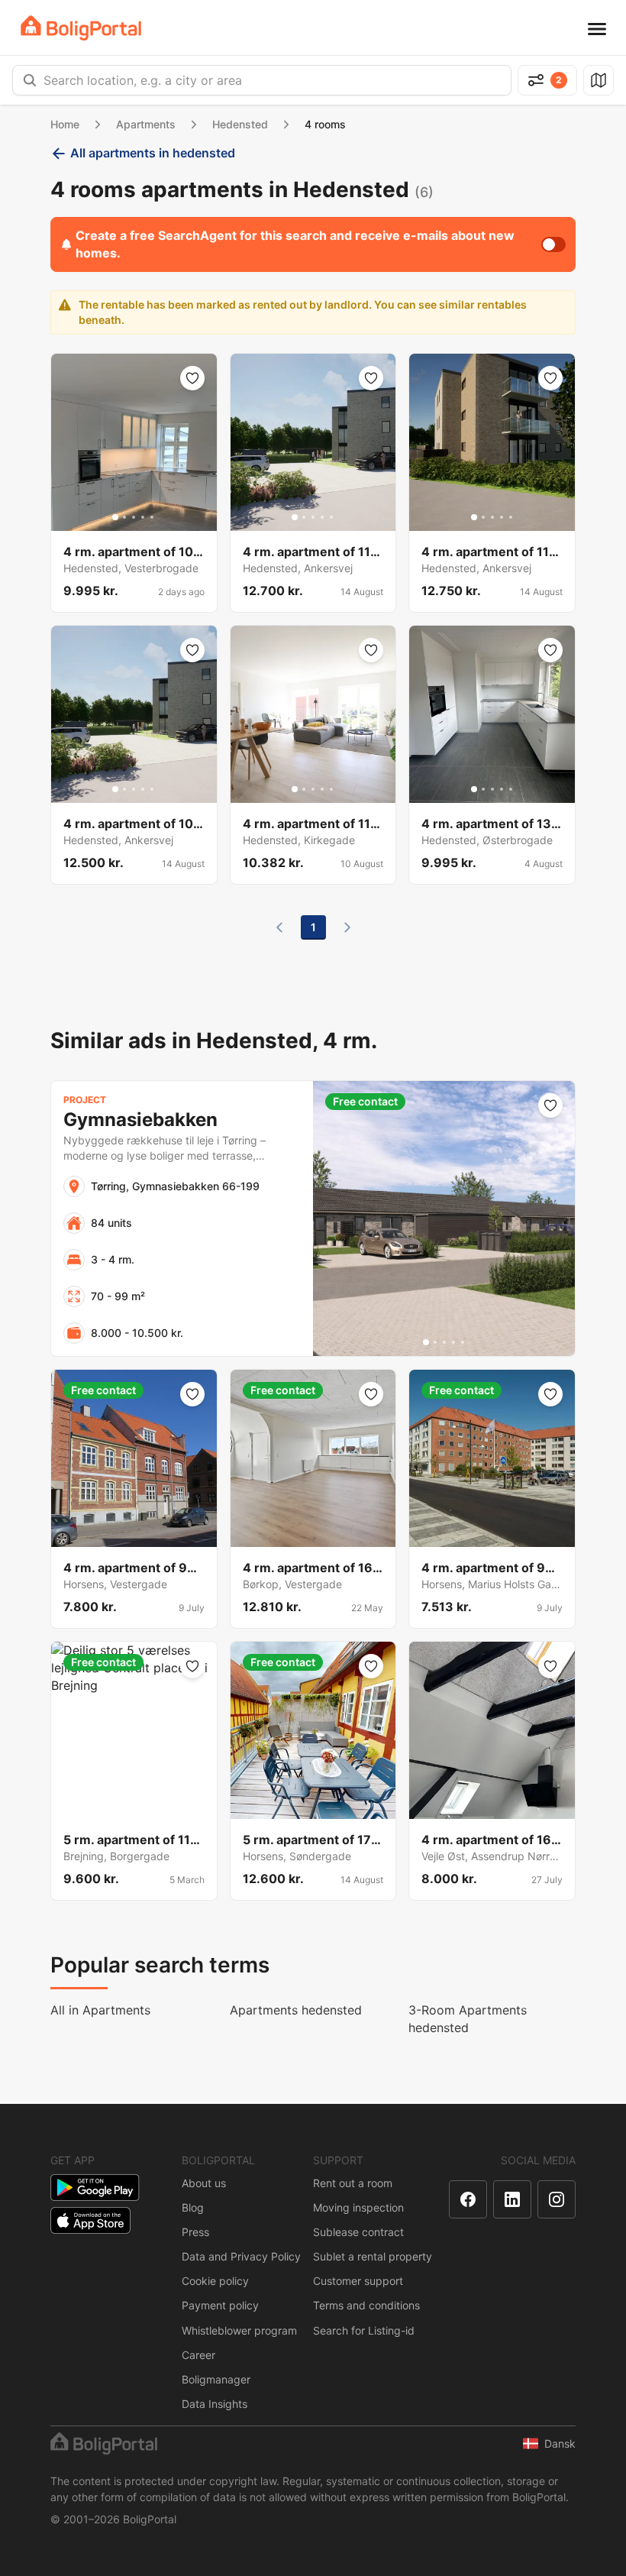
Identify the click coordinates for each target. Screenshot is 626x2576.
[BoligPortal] (81, 28)
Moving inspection (358, 2207)
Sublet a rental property (373, 2256)
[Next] (347, 927)
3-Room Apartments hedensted (468, 2019)
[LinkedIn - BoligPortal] (512, 2199)
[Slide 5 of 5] (152, 517)
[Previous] (279, 927)
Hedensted (240, 124)
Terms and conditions (366, 2305)
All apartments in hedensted (153, 153)
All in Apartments (100, 2010)
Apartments (146, 124)
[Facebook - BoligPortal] (468, 2199)
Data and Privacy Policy (241, 2256)
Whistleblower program (239, 2330)
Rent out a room (353, 2183)
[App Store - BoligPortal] (90, 2220)
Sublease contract (358, 2232)
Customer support (358, 2281)
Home (65, 124)
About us (204, 2183)
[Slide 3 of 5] (134, 517)
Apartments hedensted (296, 2010)
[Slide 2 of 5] (124, 517)
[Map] (599, 80)
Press (195, 2232)
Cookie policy (215, 2281)
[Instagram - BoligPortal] (557, 2199)
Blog (193, 2207)
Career (198, 2355)
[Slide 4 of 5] (143, 517)
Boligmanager (216, 2379)
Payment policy (220, 2305)
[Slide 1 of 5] (115, 517)
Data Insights (215, 2404)
